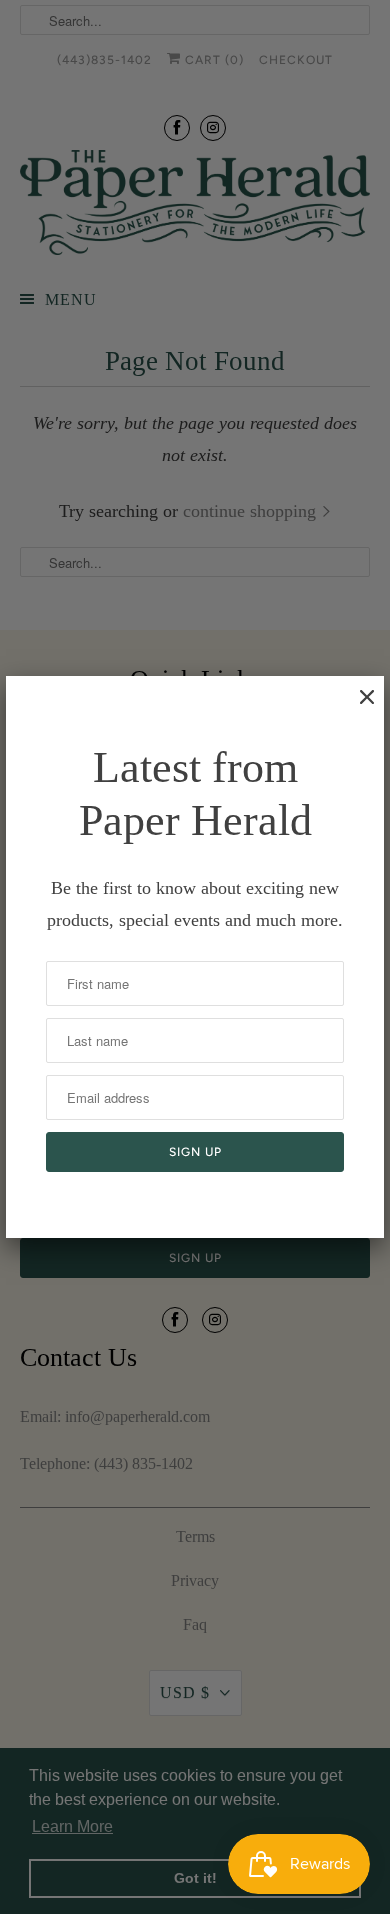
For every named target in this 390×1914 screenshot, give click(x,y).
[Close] (357, 707)
